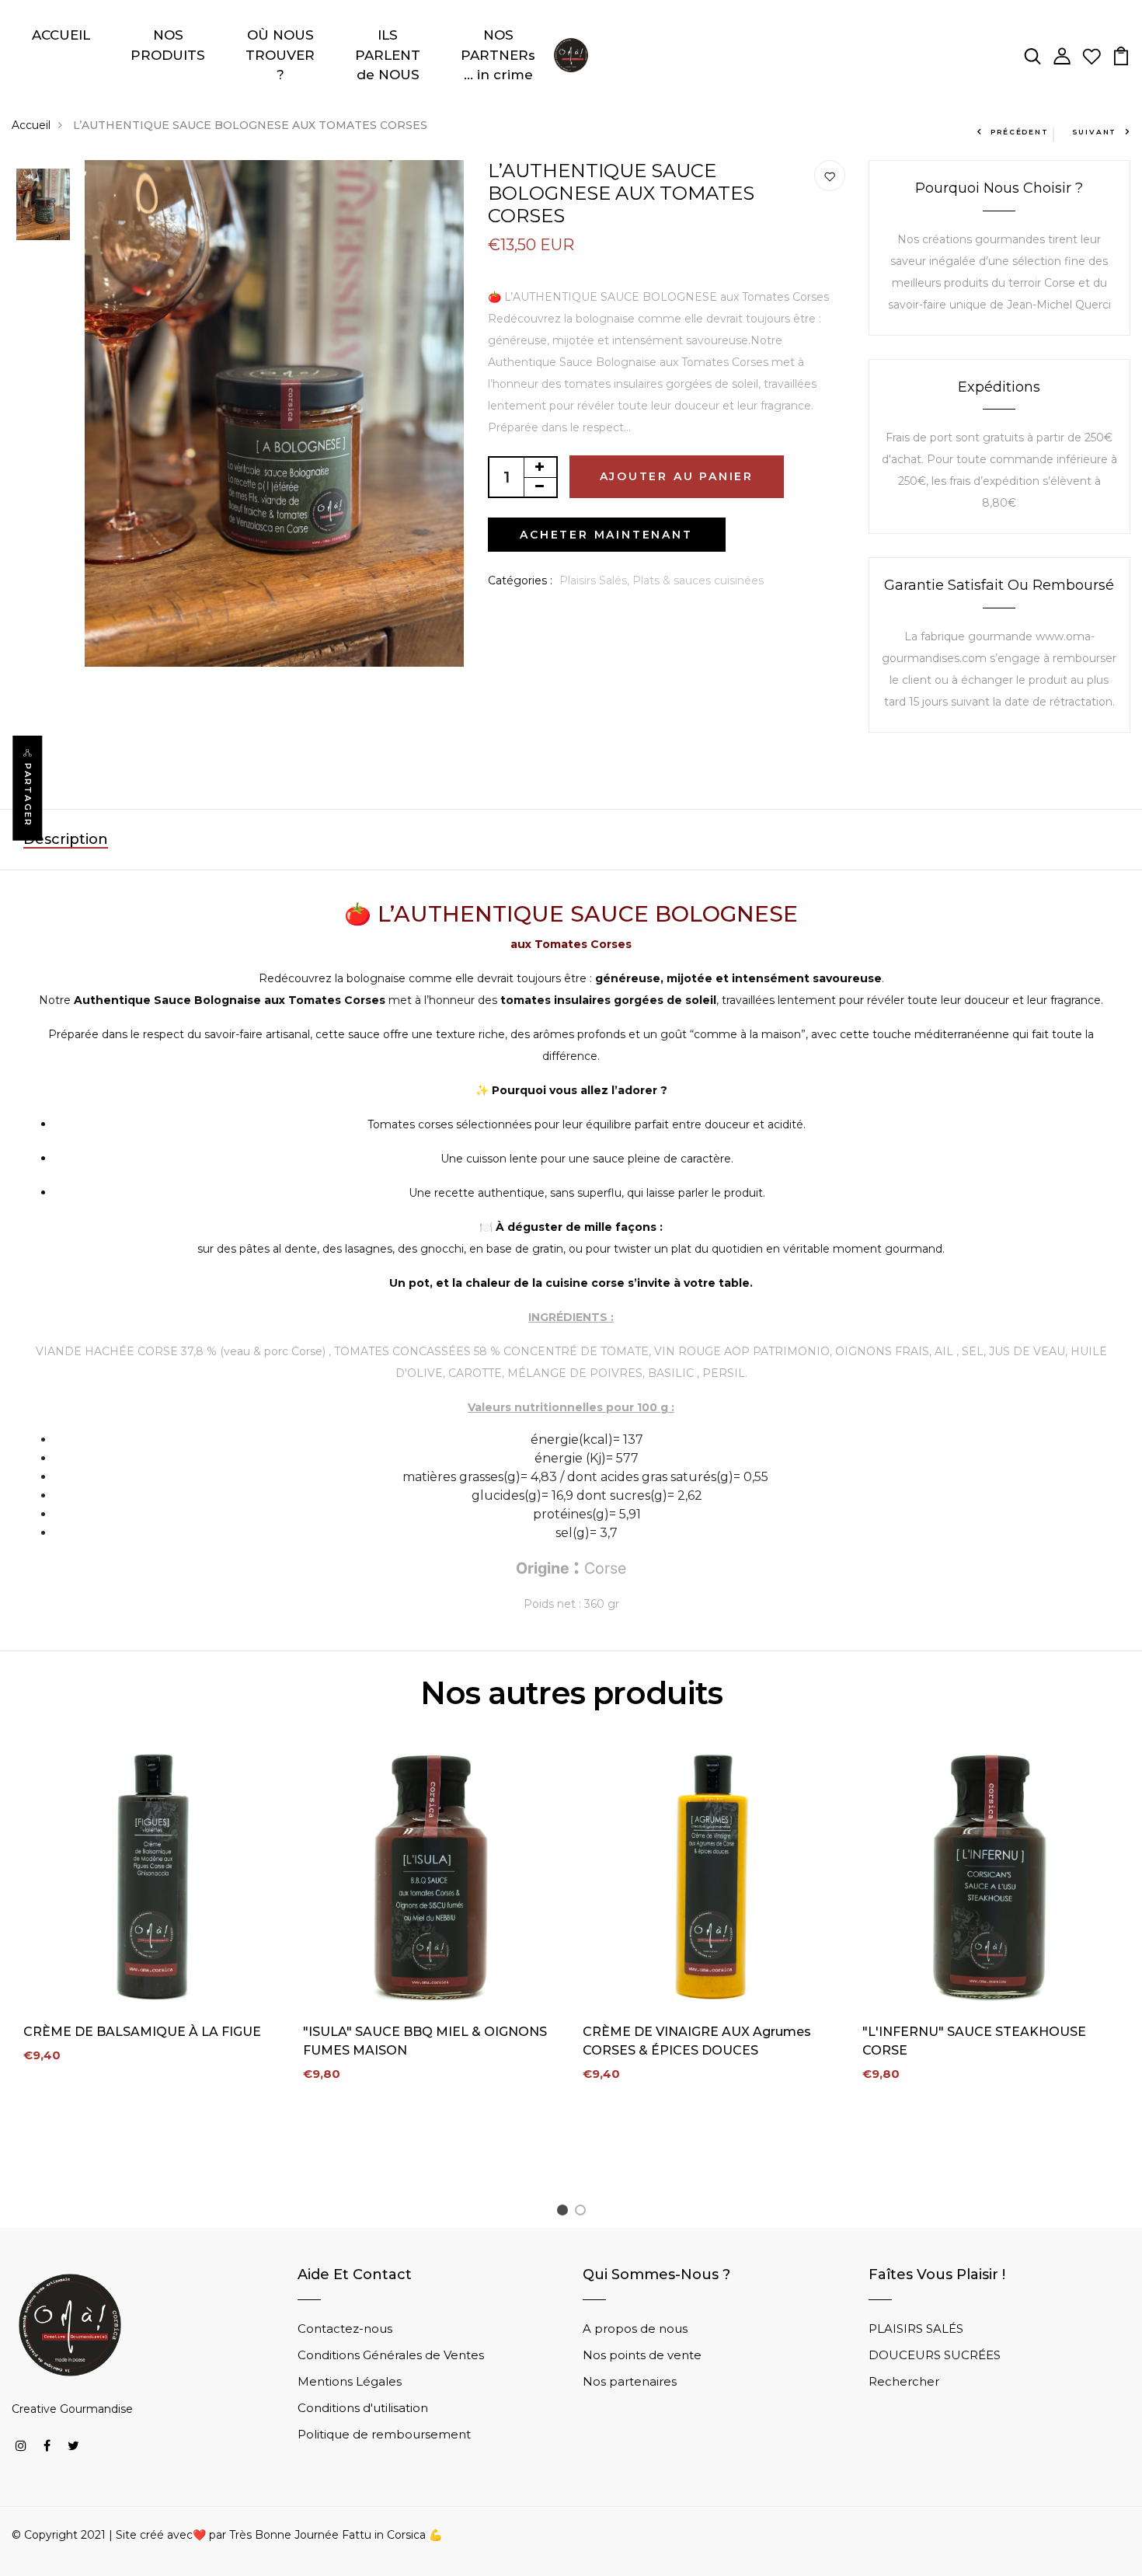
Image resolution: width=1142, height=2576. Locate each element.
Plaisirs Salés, (596, 580)
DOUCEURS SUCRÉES (935, 2355)
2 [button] (583, 2213)
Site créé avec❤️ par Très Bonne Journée (229, 2535)
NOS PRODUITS (168, 45)
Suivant (1095, 132)
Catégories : (520, 580)
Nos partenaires (630, 2381)
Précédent (1019, 132)
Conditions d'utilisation (363, 2408)
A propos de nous (635, 2329)
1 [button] (565, 2213)
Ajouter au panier (677, 476)
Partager (28, 795)
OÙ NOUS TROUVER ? (280, 55)
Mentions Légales (350, 2381)
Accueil (31, 125)
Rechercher (904, 2381)
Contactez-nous (345, 2329)
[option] (43, 206)
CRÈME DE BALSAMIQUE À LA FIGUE (142, 2032)
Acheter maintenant (606, 535)
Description (66, 839)
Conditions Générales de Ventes (391, 2355)
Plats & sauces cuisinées (698, 580)
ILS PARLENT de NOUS (388, 55)
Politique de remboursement (384, 2434)
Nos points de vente (642, 2355)
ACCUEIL (61, 35)
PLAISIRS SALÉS (916, 2329)
